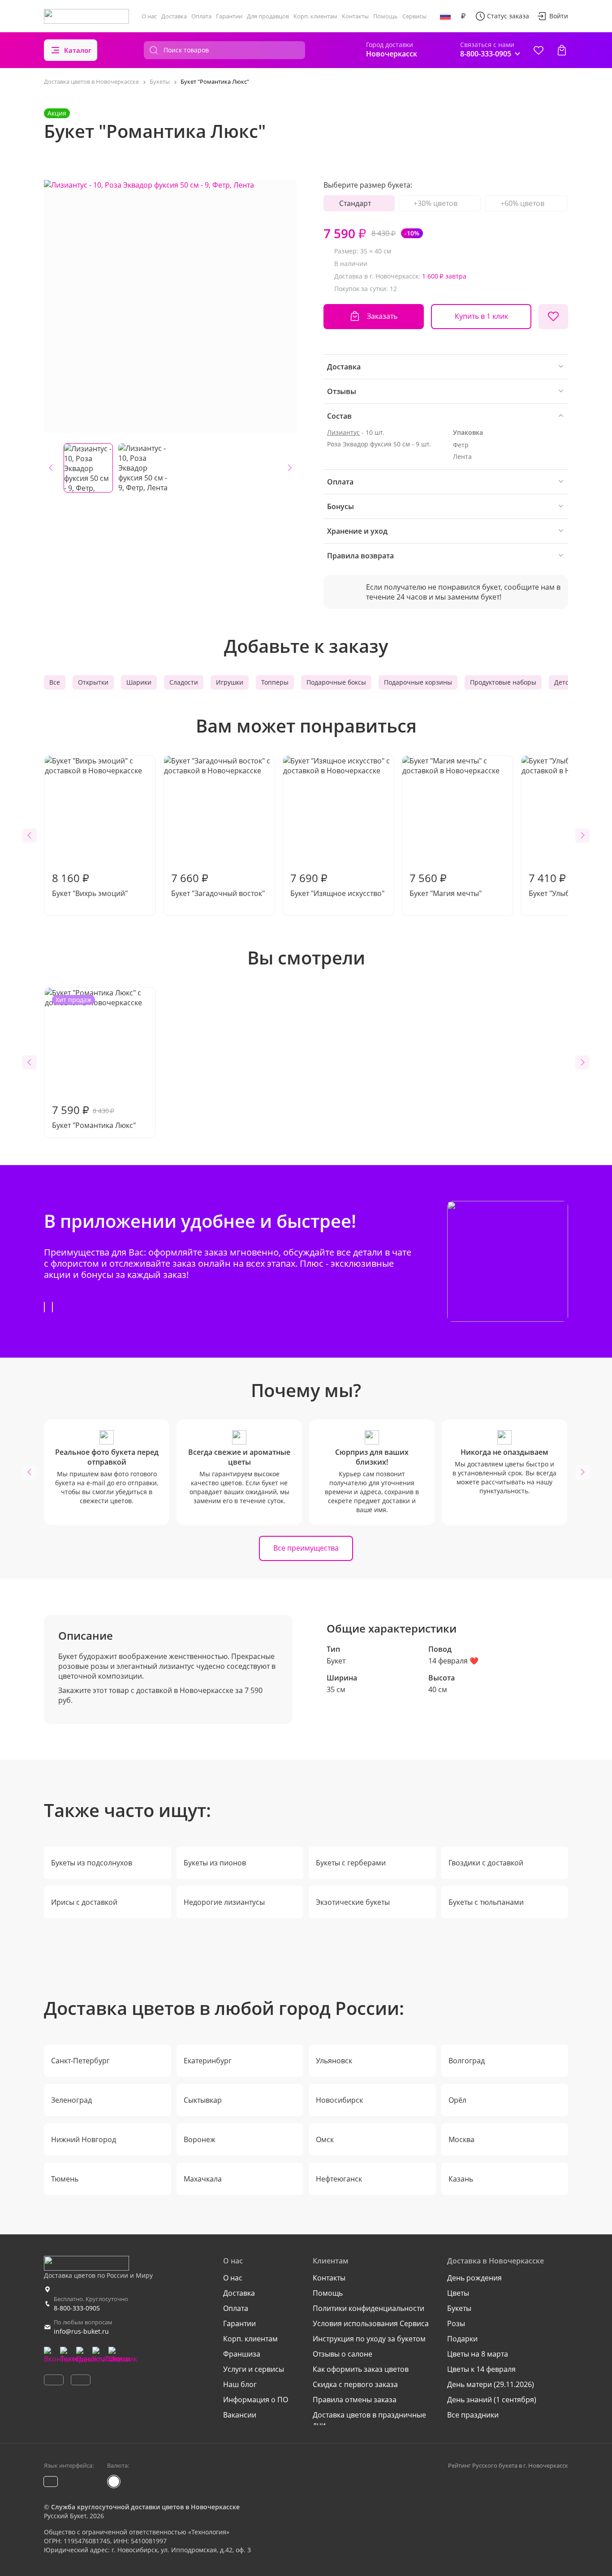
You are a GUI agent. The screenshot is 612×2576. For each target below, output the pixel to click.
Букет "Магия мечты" (446, 884)
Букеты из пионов (215, 1863)
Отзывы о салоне (343, 2354)
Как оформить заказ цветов (361, 2369)
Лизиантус (343, 432)
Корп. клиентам (315, 16)
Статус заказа (508, 16)
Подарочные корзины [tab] (418, 682)
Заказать (382, 316)
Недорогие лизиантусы (224, 1902)
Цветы (458, 2293)
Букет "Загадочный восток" (218, 884)
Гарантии (229, 16)
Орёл (457, 2100)
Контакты (355, 16)
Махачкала (203, 2179)
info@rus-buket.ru (81, 2331)
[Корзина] (562, 50)
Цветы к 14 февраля (481, 2369)
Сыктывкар (203, 2100)
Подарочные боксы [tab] (336, 682)
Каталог (78, 50)
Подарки (462, 2339)
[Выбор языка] (445, 16)
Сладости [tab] (184, 682)
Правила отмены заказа (355, 2400)
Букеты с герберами (351, 1863)
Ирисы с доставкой (84, 1902)
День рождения (474, 2278)
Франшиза (242, 2354)
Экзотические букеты (353, 1902)
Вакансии (240, 2415)
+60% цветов (522, 203)
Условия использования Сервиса (371, 2323)
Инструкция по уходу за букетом (369, 2339)
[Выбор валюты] (463, 16)
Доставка (174, 16)
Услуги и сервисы (254, 2369)
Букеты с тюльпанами (486, 1902)
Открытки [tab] (93, 682)
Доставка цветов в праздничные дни (369, 2420)
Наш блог (240, 2384)
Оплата (201, 16)
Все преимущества (306, 1548)
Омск (325, 2139)
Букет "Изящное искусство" (337, 884)
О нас (149, 16)
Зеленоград (71, 2100)
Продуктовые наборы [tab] (503, 682)
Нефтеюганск (339, 2179)
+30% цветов (435, 203)
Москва (461, 2139)
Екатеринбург (208, 2061)
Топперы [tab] (275, 682)
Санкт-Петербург (80, 2061)
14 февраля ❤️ (453, 1661)
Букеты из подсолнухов (92, 1863)
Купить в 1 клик (481, 316)
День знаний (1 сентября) (492, 2400)
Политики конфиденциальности (368, 2308)
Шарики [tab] (139, 682)
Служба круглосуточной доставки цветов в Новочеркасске (145, 2507)
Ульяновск (334, 2061)
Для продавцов (268, 16)
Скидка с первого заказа (355, 2384)
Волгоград (467, 2061)
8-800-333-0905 (77, 2308)
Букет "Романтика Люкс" (94, 1063)
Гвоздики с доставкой (486, 1863)
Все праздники (473, 2415)
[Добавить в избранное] (553, 317)
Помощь (386, 16)
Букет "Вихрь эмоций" (90, 884)
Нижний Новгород (84, 2139)
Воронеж (200, 2139)
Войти (559, 16)
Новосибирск (339, 2100)
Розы (456, 2323)
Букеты (459, 2308)
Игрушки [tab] (230, 682)
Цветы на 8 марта (478, 2354)
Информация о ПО (256, 2400)
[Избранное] (539, 50)
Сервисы (414, 16)
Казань (461, 2179)
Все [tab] (55, 682)
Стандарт (355, 203)
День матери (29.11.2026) (491, 2384)
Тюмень (65, 2179)
